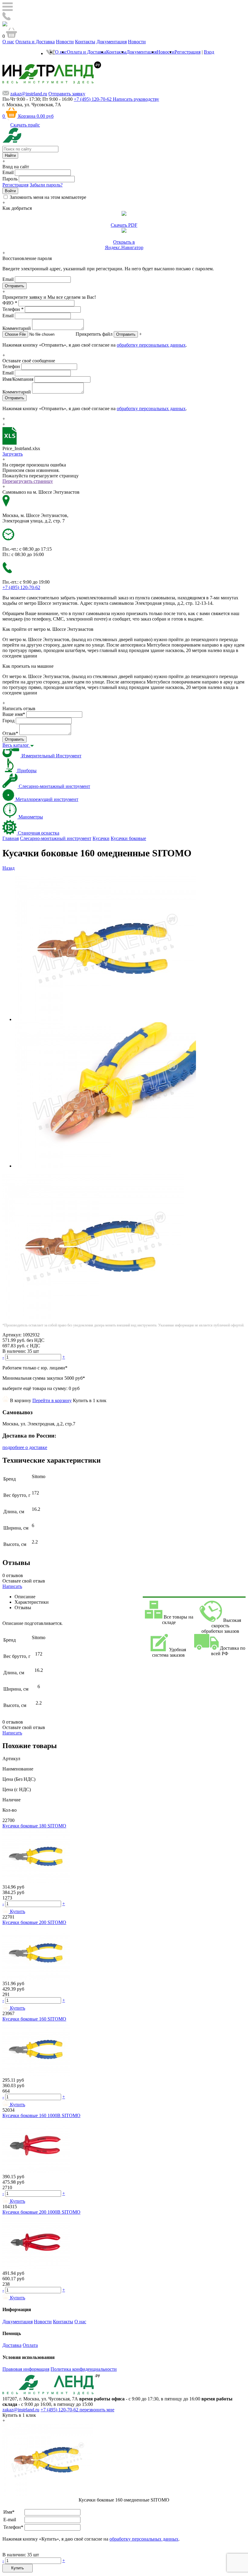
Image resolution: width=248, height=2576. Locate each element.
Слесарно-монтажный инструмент (56, 838)
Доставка (12, 2345)
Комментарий (17, 328)
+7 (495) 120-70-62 (60, 2410)
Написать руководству (136, 99)
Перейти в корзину (52, 1400)
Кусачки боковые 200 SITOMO (34, 1922)
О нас (8, 42)
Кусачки (101, 838)
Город (8, 721)
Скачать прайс (25, 125)
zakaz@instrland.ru (29, 94)
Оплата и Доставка (35, 42)
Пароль (10, 179)
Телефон (13, 309)
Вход (209, 52)
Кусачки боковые (128, 838)
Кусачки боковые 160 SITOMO (34, 2019)
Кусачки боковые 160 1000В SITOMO (41, 2115)
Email (8, 172)
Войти (10, 191)
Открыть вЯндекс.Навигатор (124, 245)
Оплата (30, 2345)
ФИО (10, 303)
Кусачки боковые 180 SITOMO (34, 1826)
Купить (18, 2568)
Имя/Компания (18, 379)
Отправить (126, 334)
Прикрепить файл (94, 334)
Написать (12, 1586)
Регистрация (188, 52)
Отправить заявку (67, 94)
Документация (112, 42)
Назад (8, 868)
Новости (65, 42)
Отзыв (10, 733)
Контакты (85, 42)
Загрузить (13, 454)
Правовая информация (26, 2369)
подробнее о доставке (25, 1447)
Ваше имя (14, 714)
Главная (11, 838)
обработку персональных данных (151, 345)
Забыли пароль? (46, 185)
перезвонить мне (97, 2410)
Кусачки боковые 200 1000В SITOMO (41, 2212)
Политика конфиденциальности (84, 2369)
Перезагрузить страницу (28, 481)
